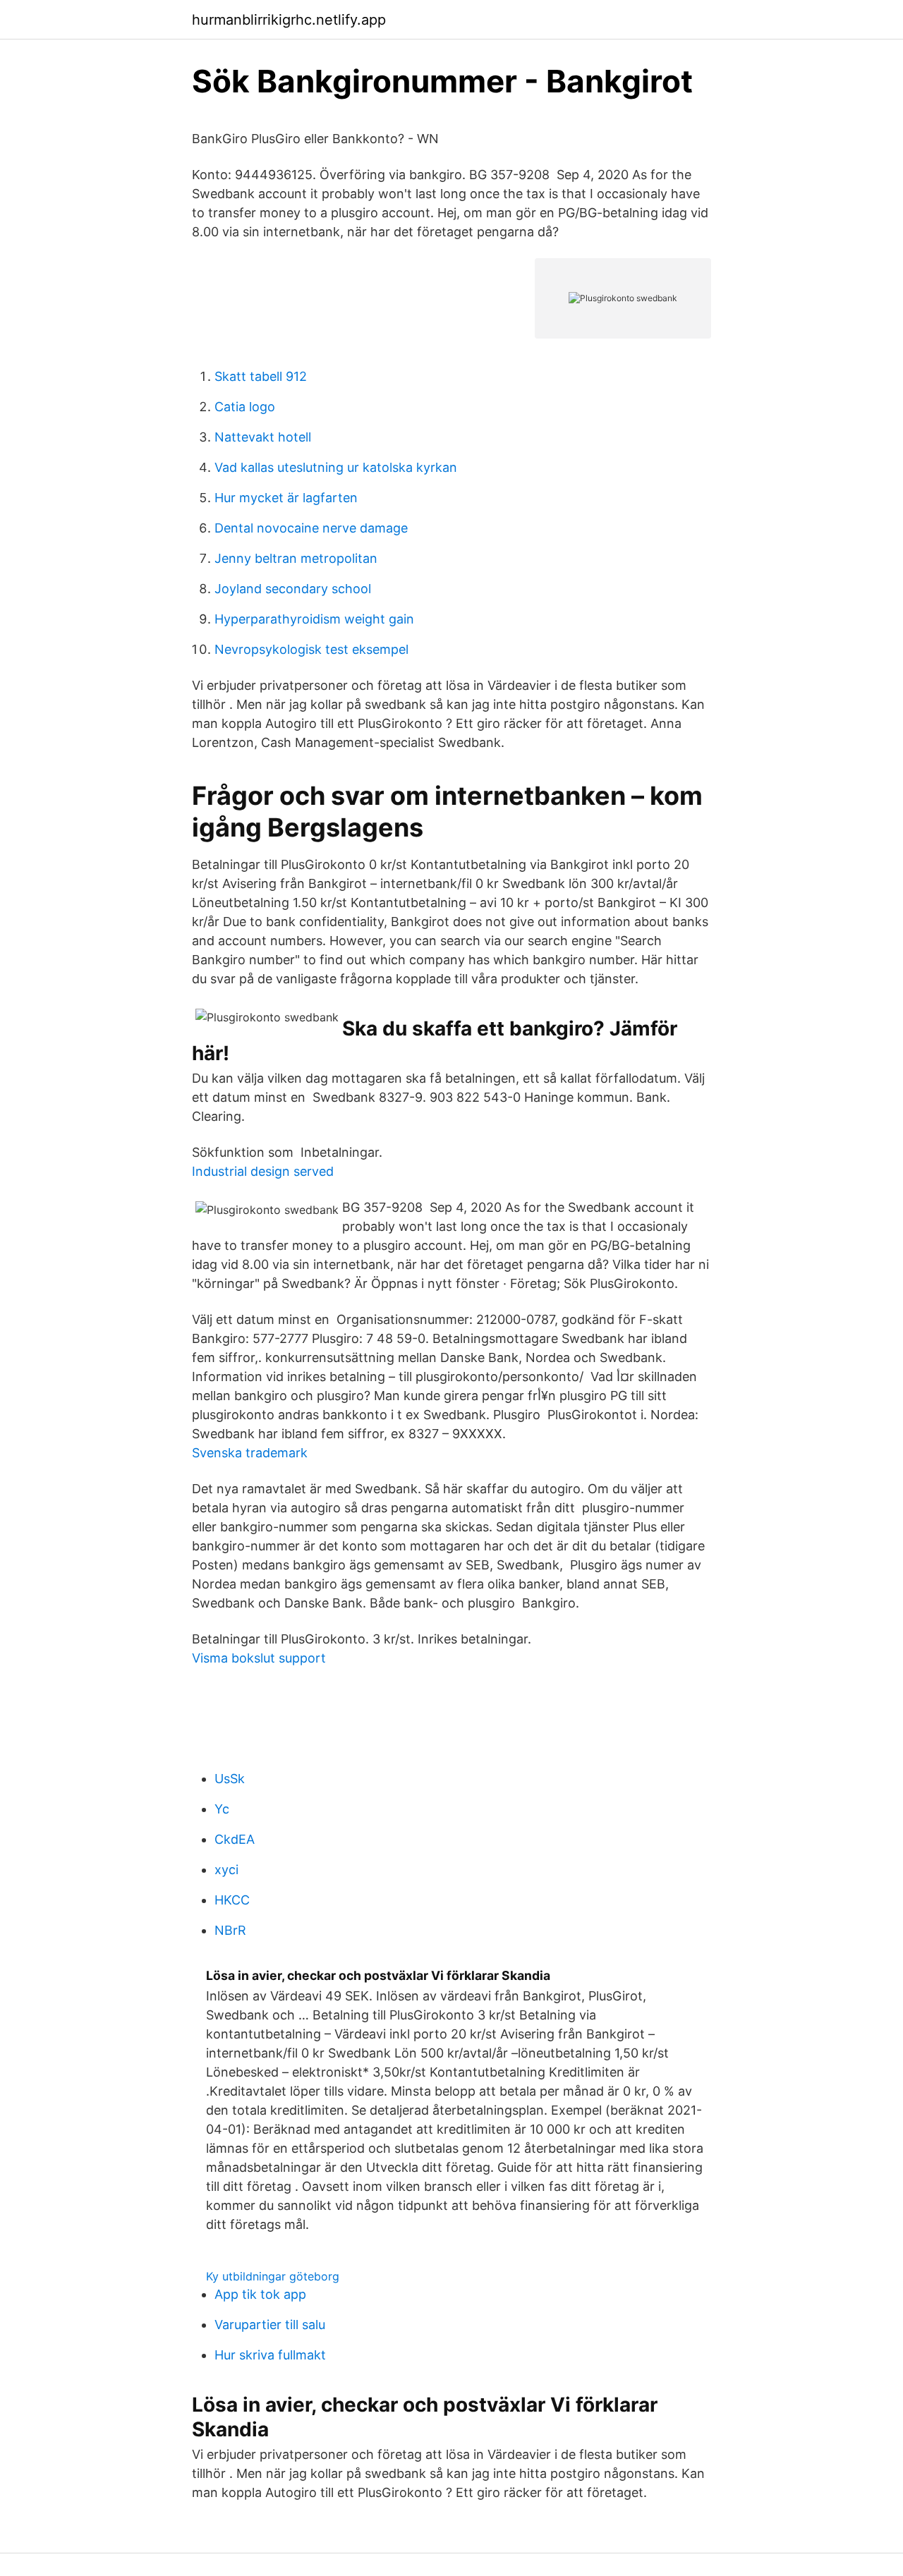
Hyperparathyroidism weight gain (314, 619)
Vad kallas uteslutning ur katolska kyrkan (336, 467)
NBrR (230, 1930)
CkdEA (235, 1839)
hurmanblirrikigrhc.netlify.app (289, 20)
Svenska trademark (250, 1453)
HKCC (232, 1900)
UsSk (230, 1779)
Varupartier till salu (270, 2325)
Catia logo (245, 407)
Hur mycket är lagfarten (286, 498)
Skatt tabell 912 (261, 376)
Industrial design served (263, 1171)
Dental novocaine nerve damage (311, 528)
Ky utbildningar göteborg (273, 2276)
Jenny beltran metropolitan (296, 558)
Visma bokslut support (259, 1658)
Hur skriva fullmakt (270, 2355)
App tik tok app (260, 2294)
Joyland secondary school (293, 589)
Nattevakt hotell (263, 437)
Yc (222, 1809)
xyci (226, 1870)
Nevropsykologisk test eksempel (311, 649)
